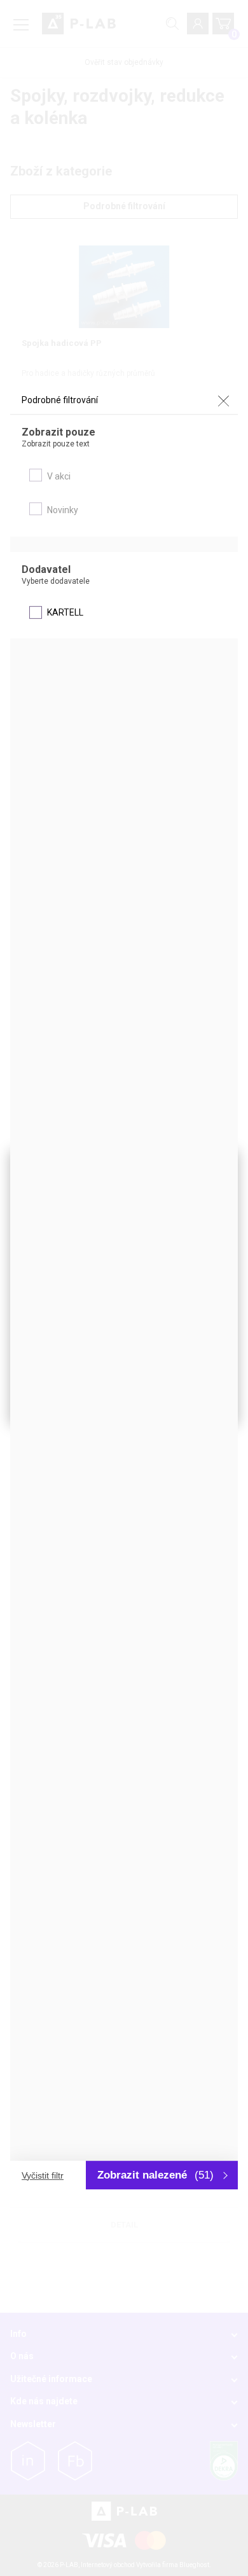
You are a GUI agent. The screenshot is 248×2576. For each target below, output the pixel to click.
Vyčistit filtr (43, 2175)
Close (223, 401)
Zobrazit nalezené (155, 2175)
